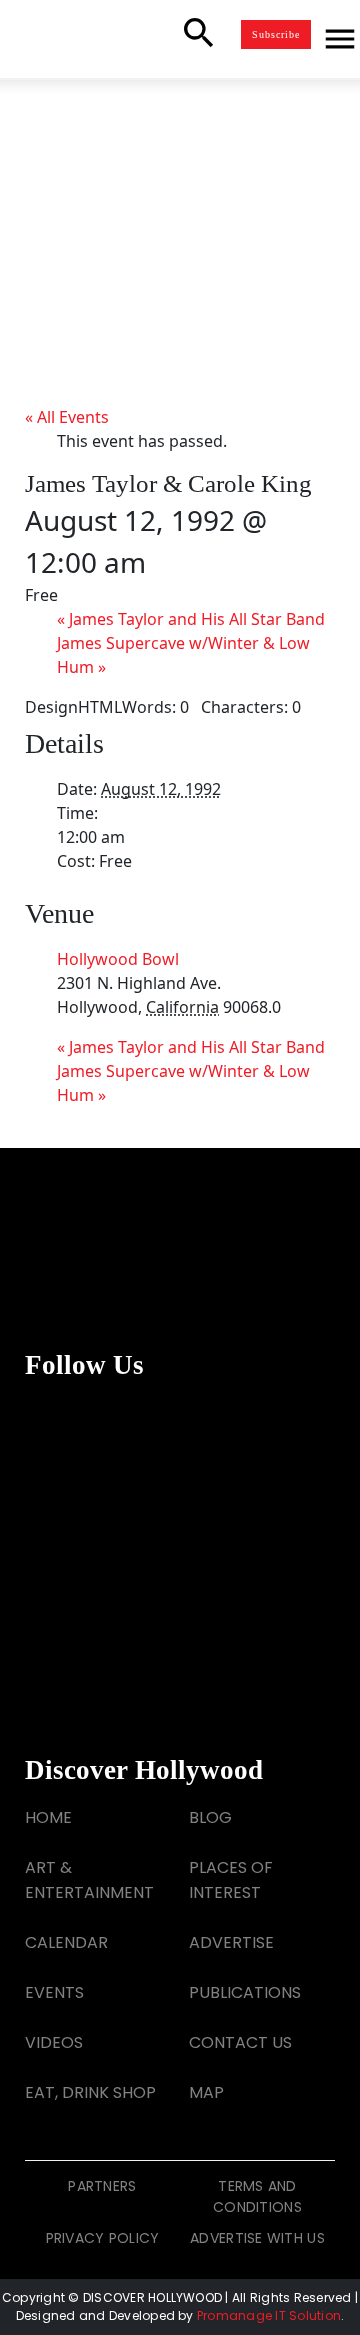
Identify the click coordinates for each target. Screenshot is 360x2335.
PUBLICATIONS (245, 1992)
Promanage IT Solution (269, 2315)
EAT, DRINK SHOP (90, 2092)
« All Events (67, 417)
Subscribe (276, 34)
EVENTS (54, 1992)
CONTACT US (240, 2042)
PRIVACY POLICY (103, 2238)
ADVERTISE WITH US (257, 2238)
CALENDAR (66, 1942)
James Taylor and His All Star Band (191, 619)
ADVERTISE (231, 1942)
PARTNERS (102, 2186)
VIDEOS (54, 2042)
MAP (206, 2092)
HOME (48, 1817)
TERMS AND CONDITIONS (257, 2196)
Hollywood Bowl (118, 959)
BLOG (210, 1817)
